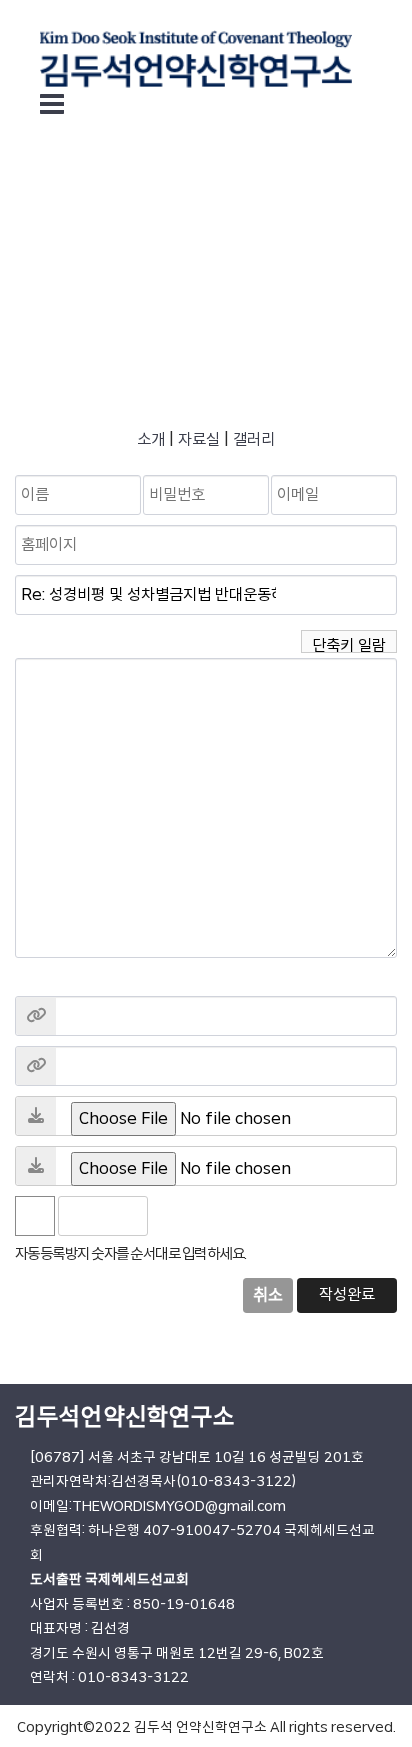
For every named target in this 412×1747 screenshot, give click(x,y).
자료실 (199, 439)
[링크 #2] (36, 1066)
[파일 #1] (36, 1116)
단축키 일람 (349, 644)
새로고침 (216, 1216)
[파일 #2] (36, 1166)
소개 (151, 439)
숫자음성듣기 (172, 1216)
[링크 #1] (36, 1016)
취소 (268, 1295)
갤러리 (254, 439)
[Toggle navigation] (52, 104)
